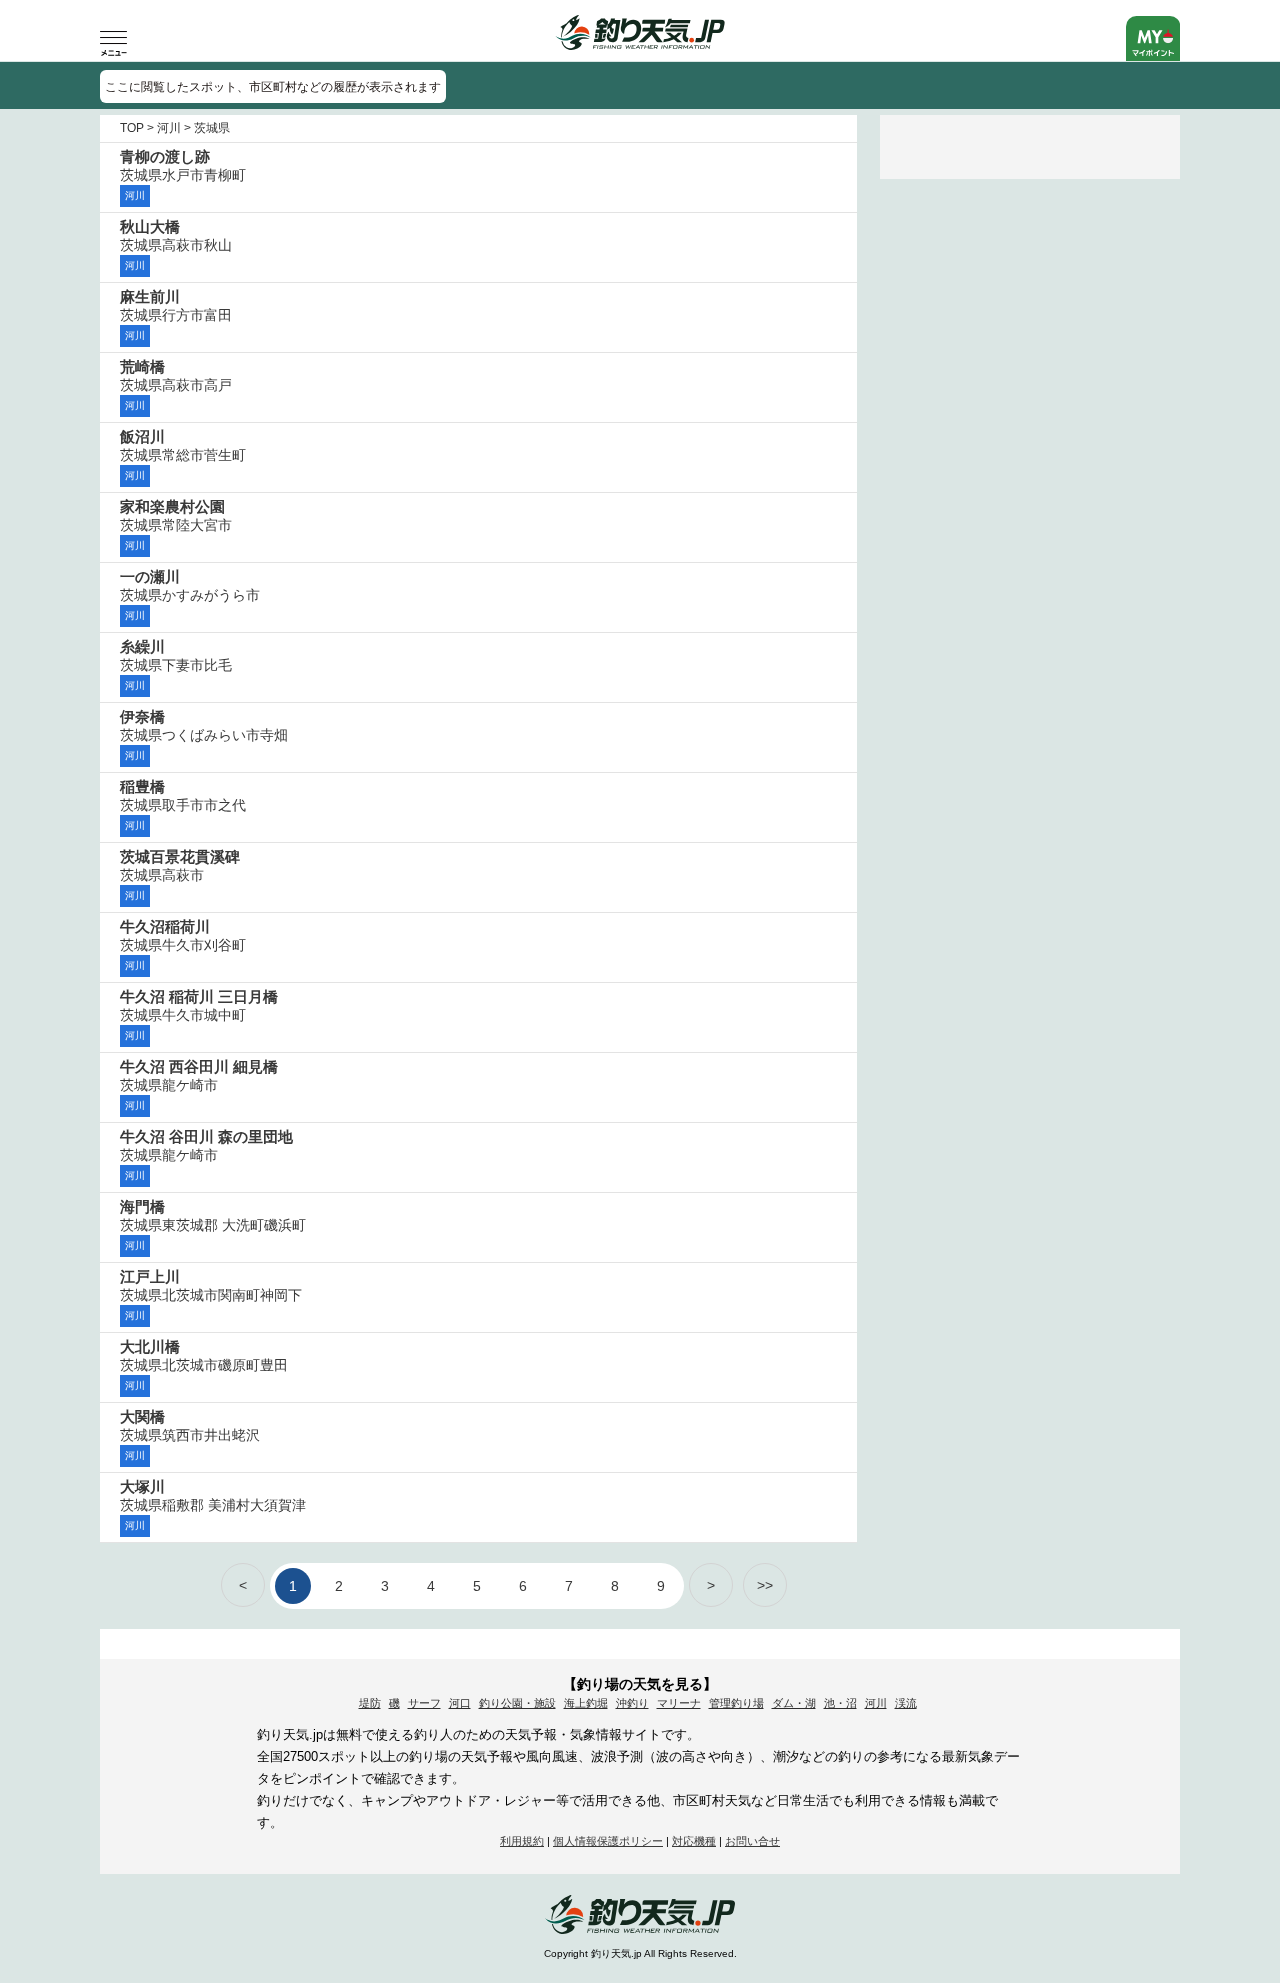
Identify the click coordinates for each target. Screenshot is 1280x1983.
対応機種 (694, 1841)
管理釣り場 (736, 1703)
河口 (460, 1703)
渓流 (906, 1703)
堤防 (370, 1703)
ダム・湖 (794, 1703)
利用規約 (522, 1841)
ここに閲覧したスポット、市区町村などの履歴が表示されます (273, 87)
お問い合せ (752, 1841)
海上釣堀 (586, 1703)
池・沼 (840, 1703)
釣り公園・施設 (517, 1703)
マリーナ (679, 1703)
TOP (132, 128)
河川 (169, 128)
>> (765, 1585)
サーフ (424, 1703)
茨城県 (212, 128)
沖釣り (632, 1703)
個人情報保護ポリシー (608, 1841)
